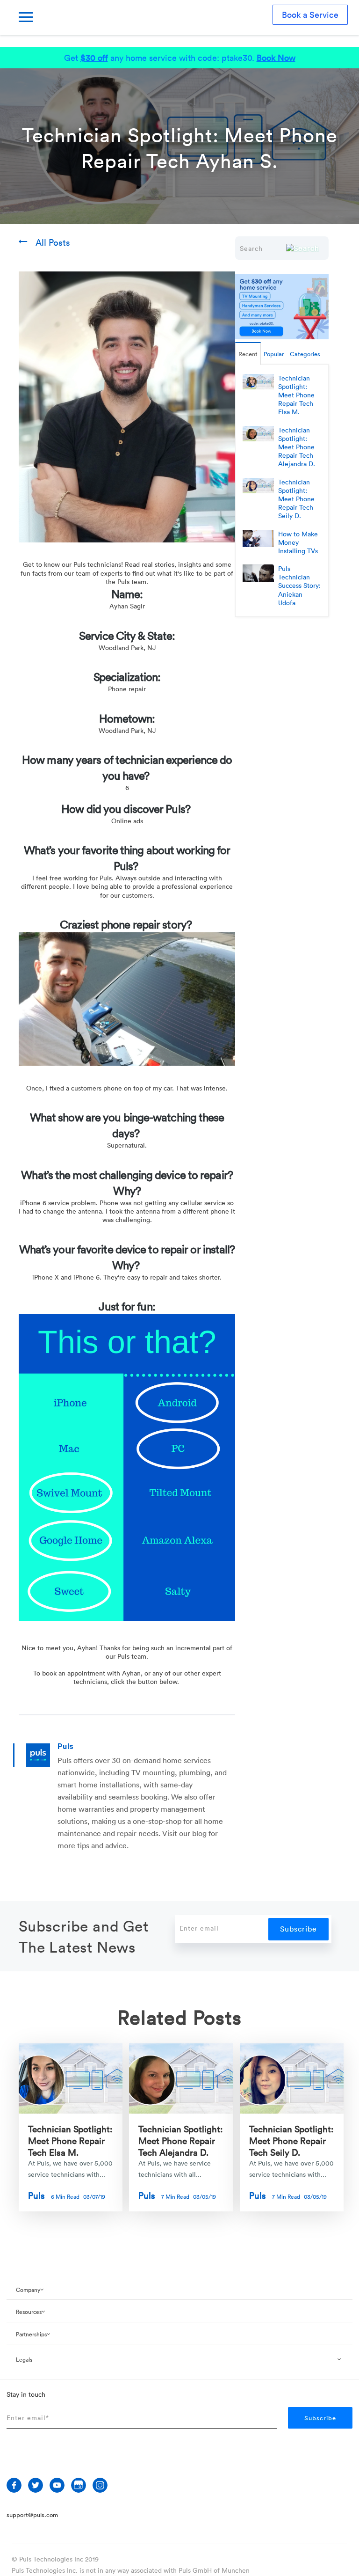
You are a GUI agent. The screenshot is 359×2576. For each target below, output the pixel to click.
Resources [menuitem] (29, 2312)
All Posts (53, 242)
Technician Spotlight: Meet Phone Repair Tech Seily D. (291, 2140)
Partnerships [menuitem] (31, 2334)
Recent (248, 354)
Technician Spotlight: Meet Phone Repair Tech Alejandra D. (181, 2140)
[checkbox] (127, 697)
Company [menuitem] (28, 2290)
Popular (274, 354)
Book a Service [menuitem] (310, 15)
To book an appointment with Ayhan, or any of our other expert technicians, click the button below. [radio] (127, 1677)
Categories (305, 354)
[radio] (127, 1639)
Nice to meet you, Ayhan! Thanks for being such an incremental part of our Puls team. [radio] (127, 1652)
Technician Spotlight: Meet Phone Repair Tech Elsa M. (70, 2140)
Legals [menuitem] (24, 2359)
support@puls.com (32, 2515)
